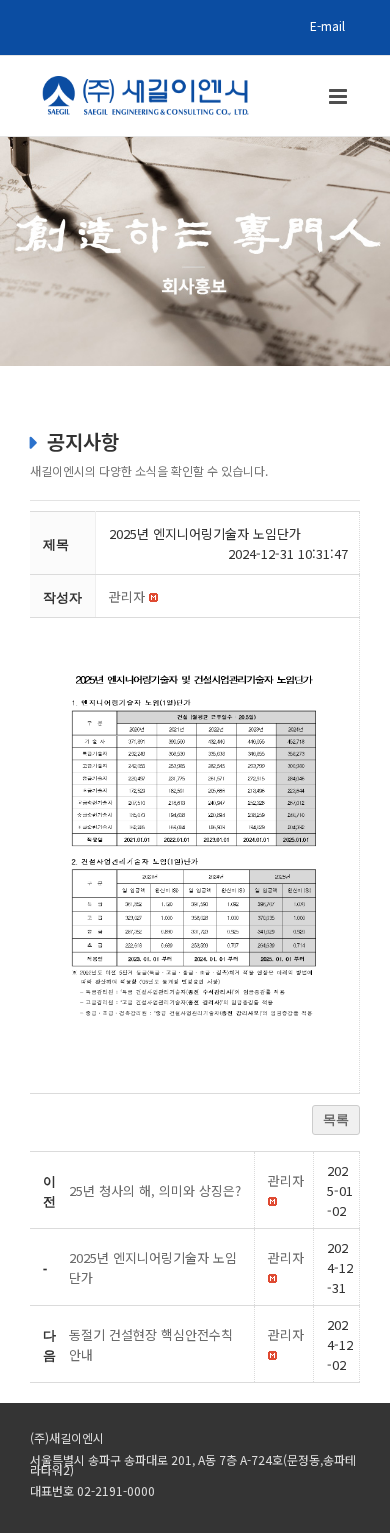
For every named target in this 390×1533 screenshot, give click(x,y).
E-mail (327, 25)
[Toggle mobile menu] (339, 96)
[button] (127, 596)
